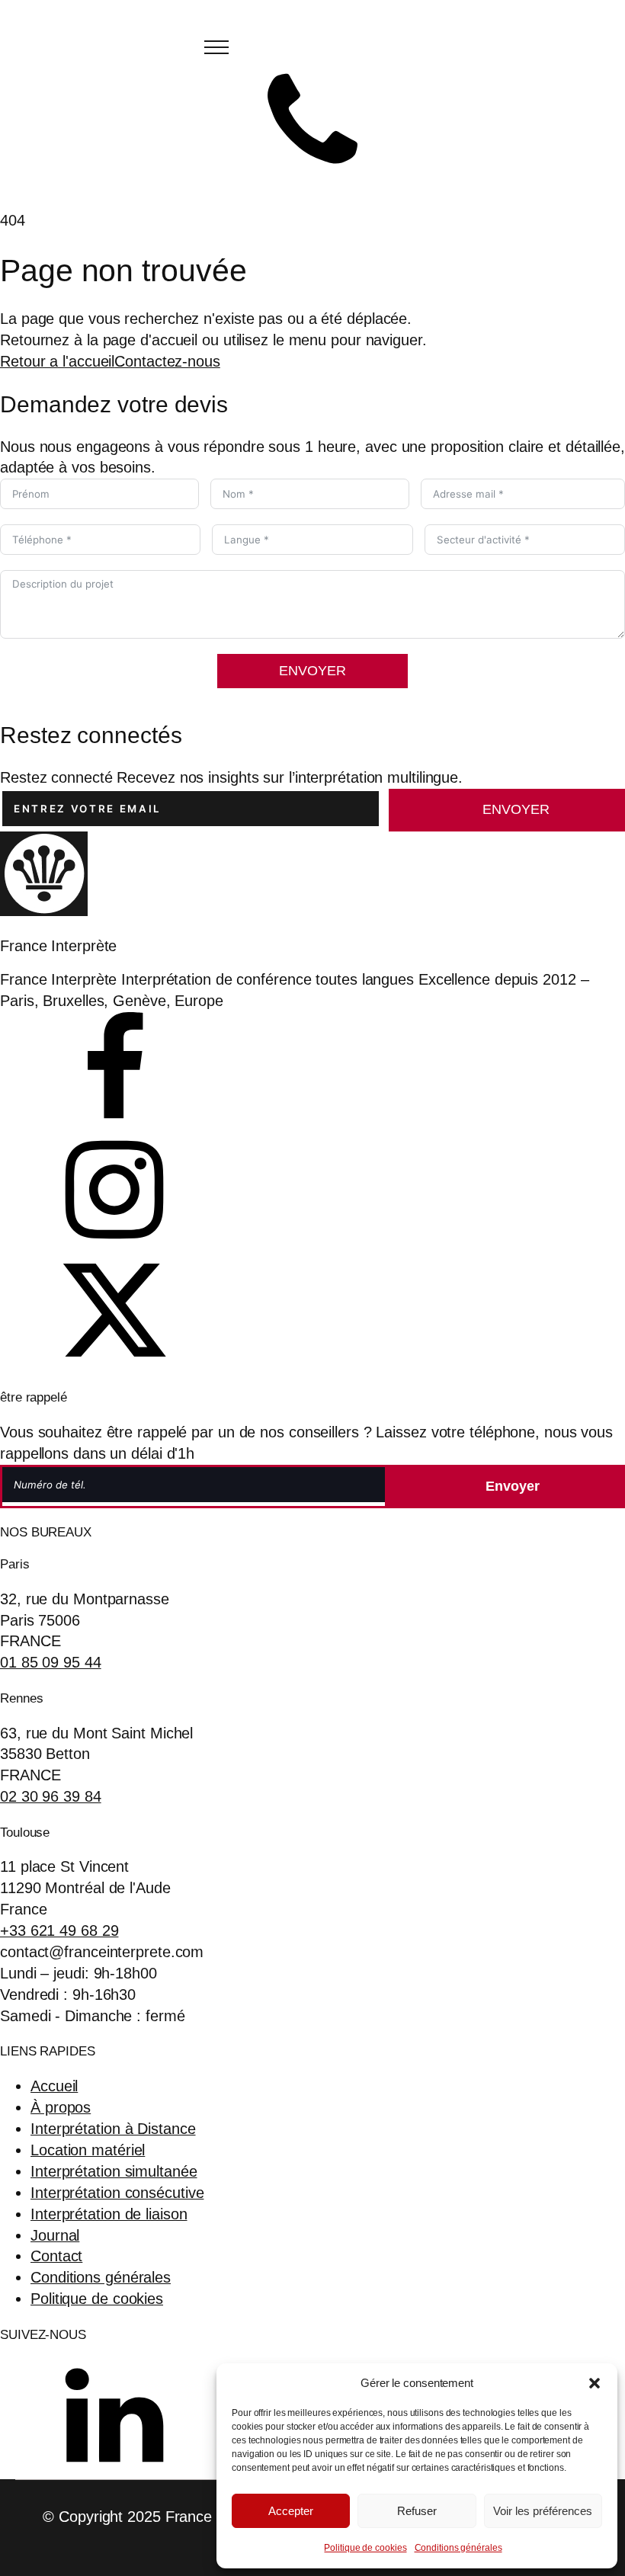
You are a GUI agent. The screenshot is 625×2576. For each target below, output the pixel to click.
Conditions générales (458, 2548)
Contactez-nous (167, 361)
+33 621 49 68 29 (59, 1930)
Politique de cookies (365, 2548)
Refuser (417, 2511)
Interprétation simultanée (114, 2171)
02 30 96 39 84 (51, 1796)
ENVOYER (312, 671)
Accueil (54, 2086)
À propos (61, 2107)
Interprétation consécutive (117, 2193)
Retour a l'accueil (57, 361)
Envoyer (516, 809)
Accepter (291, 2511)
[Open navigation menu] (216, 47)
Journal (55, 2235)
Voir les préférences (543, 2511)
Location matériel (88, 2150)
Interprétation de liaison (109, 2214)
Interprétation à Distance (113, 2129)
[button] (595, 2383)
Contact (56, 2256)
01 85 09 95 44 (51, 1662)
